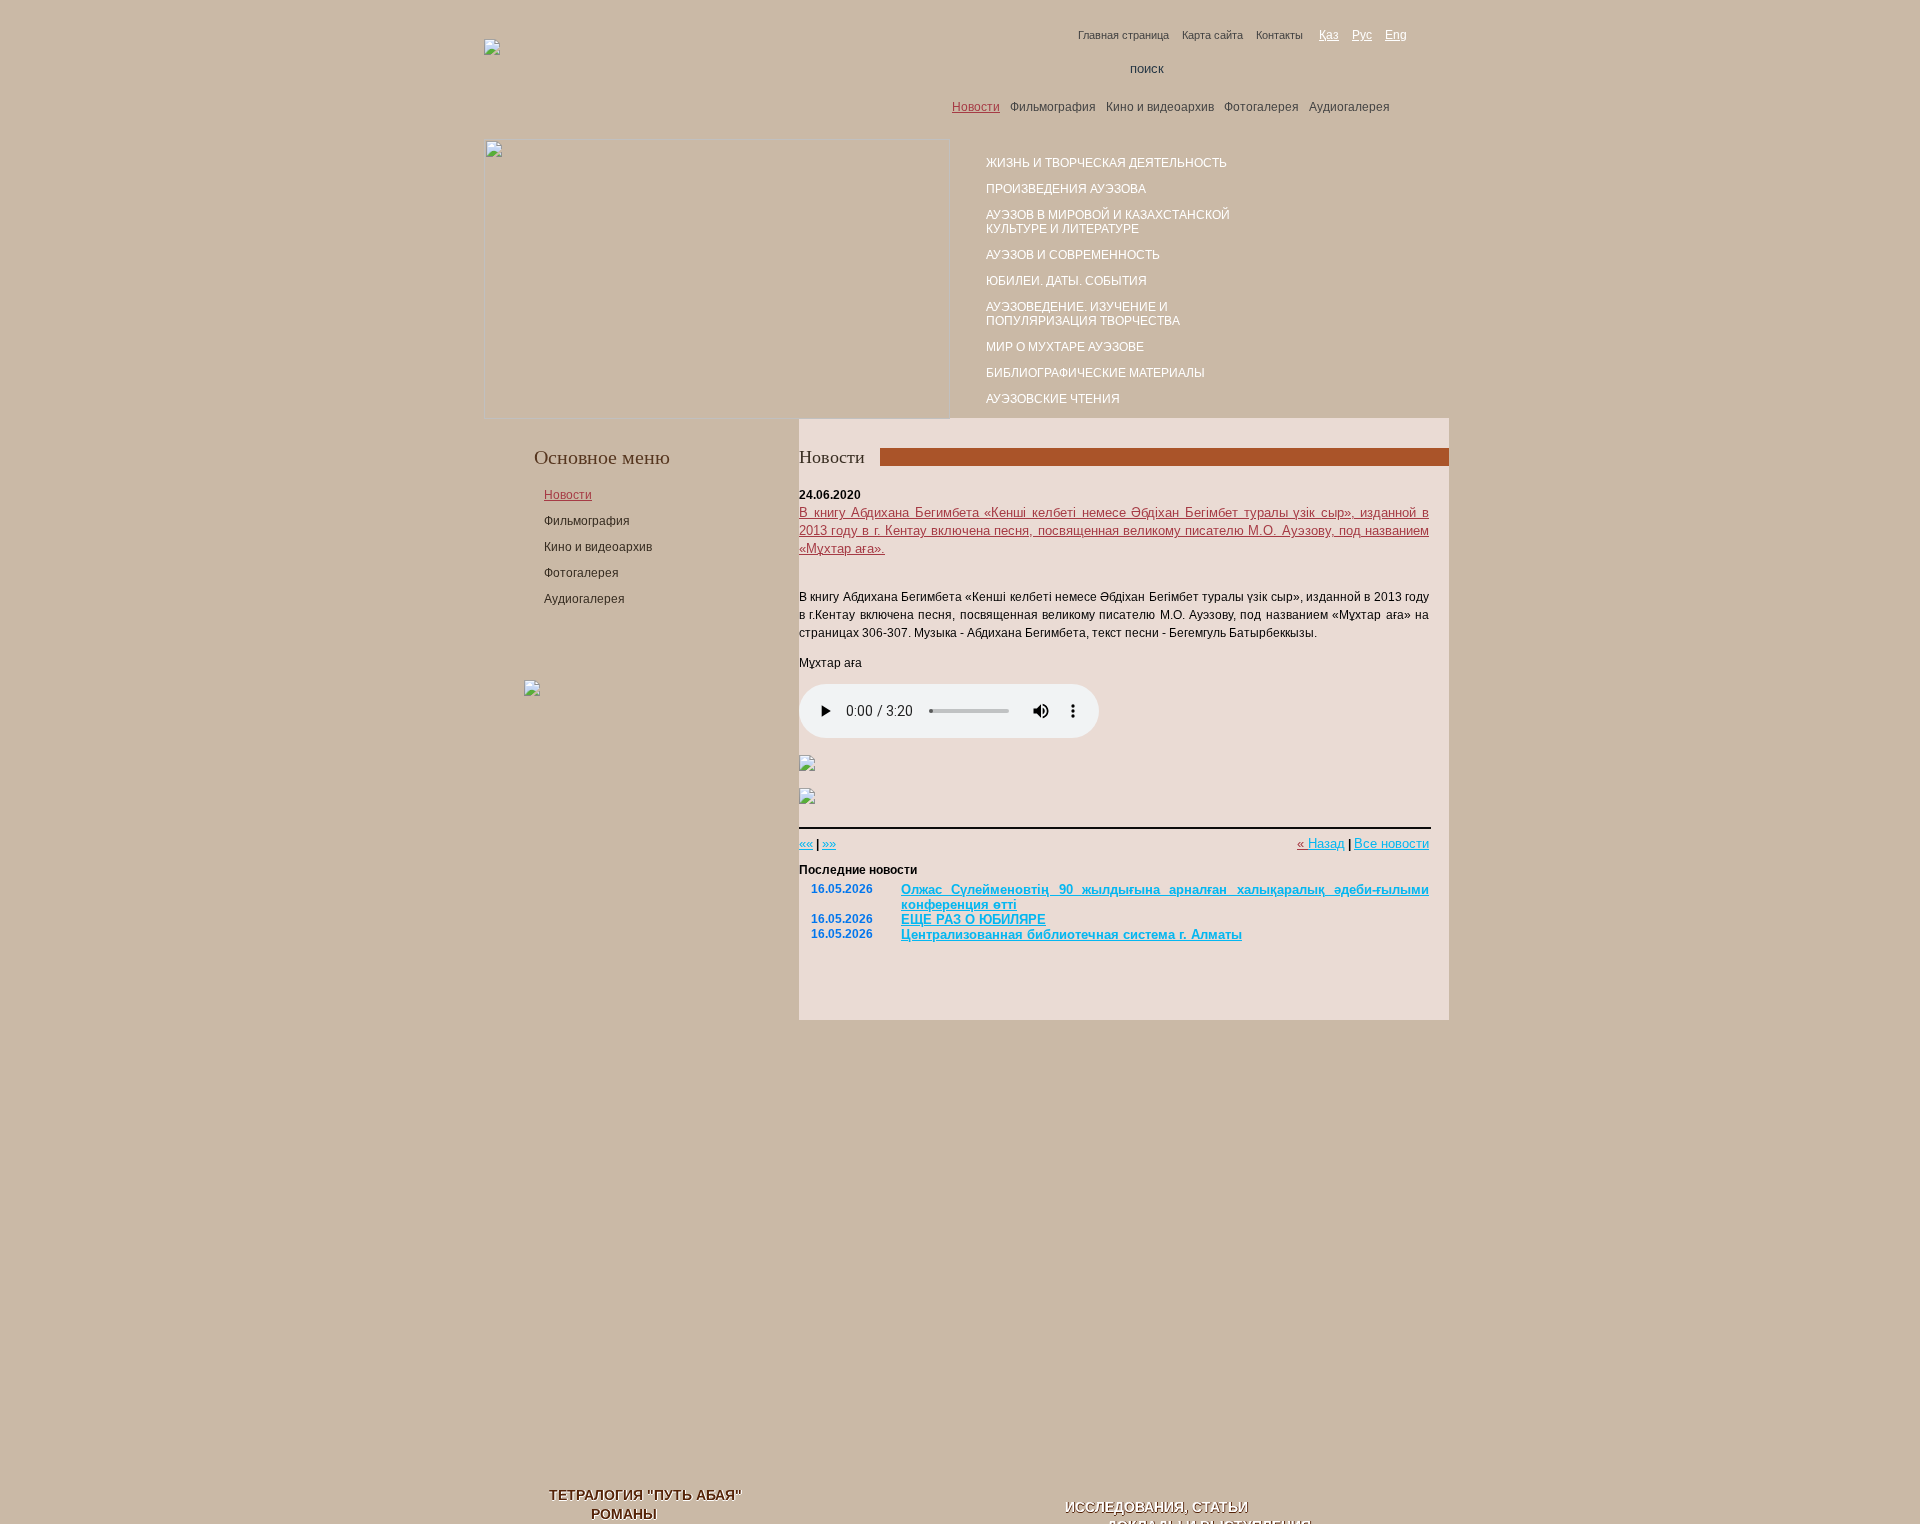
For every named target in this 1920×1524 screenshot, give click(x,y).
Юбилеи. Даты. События (1066, 281)
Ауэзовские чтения (1053, 399)
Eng (1396, 35)
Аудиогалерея (1349, 107)
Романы (624, 1514)
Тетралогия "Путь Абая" (645, 1495)
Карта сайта (1212, 35)
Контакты (1279, 35)
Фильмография (1053, 107)
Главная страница (1123, 35)
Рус (1362, 35)
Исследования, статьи (1156, 1507)
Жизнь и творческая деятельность (1106, 163)
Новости (976, 107)
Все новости (1391, 843)
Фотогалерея (1261, 107)
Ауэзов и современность (1073, 255)
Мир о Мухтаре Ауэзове (1065, 347)
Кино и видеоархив (1160, 107)
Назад (1326, 843)
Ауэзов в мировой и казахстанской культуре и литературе (1108, 222)
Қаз (1329, 35)
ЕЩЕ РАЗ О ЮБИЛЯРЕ (973, 919)
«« (806, 843)
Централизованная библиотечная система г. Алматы (1071, 934)
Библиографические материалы (1095, 373)
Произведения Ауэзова (1066, 189)
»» (829, 843)
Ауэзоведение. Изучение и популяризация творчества (1083, 314)
